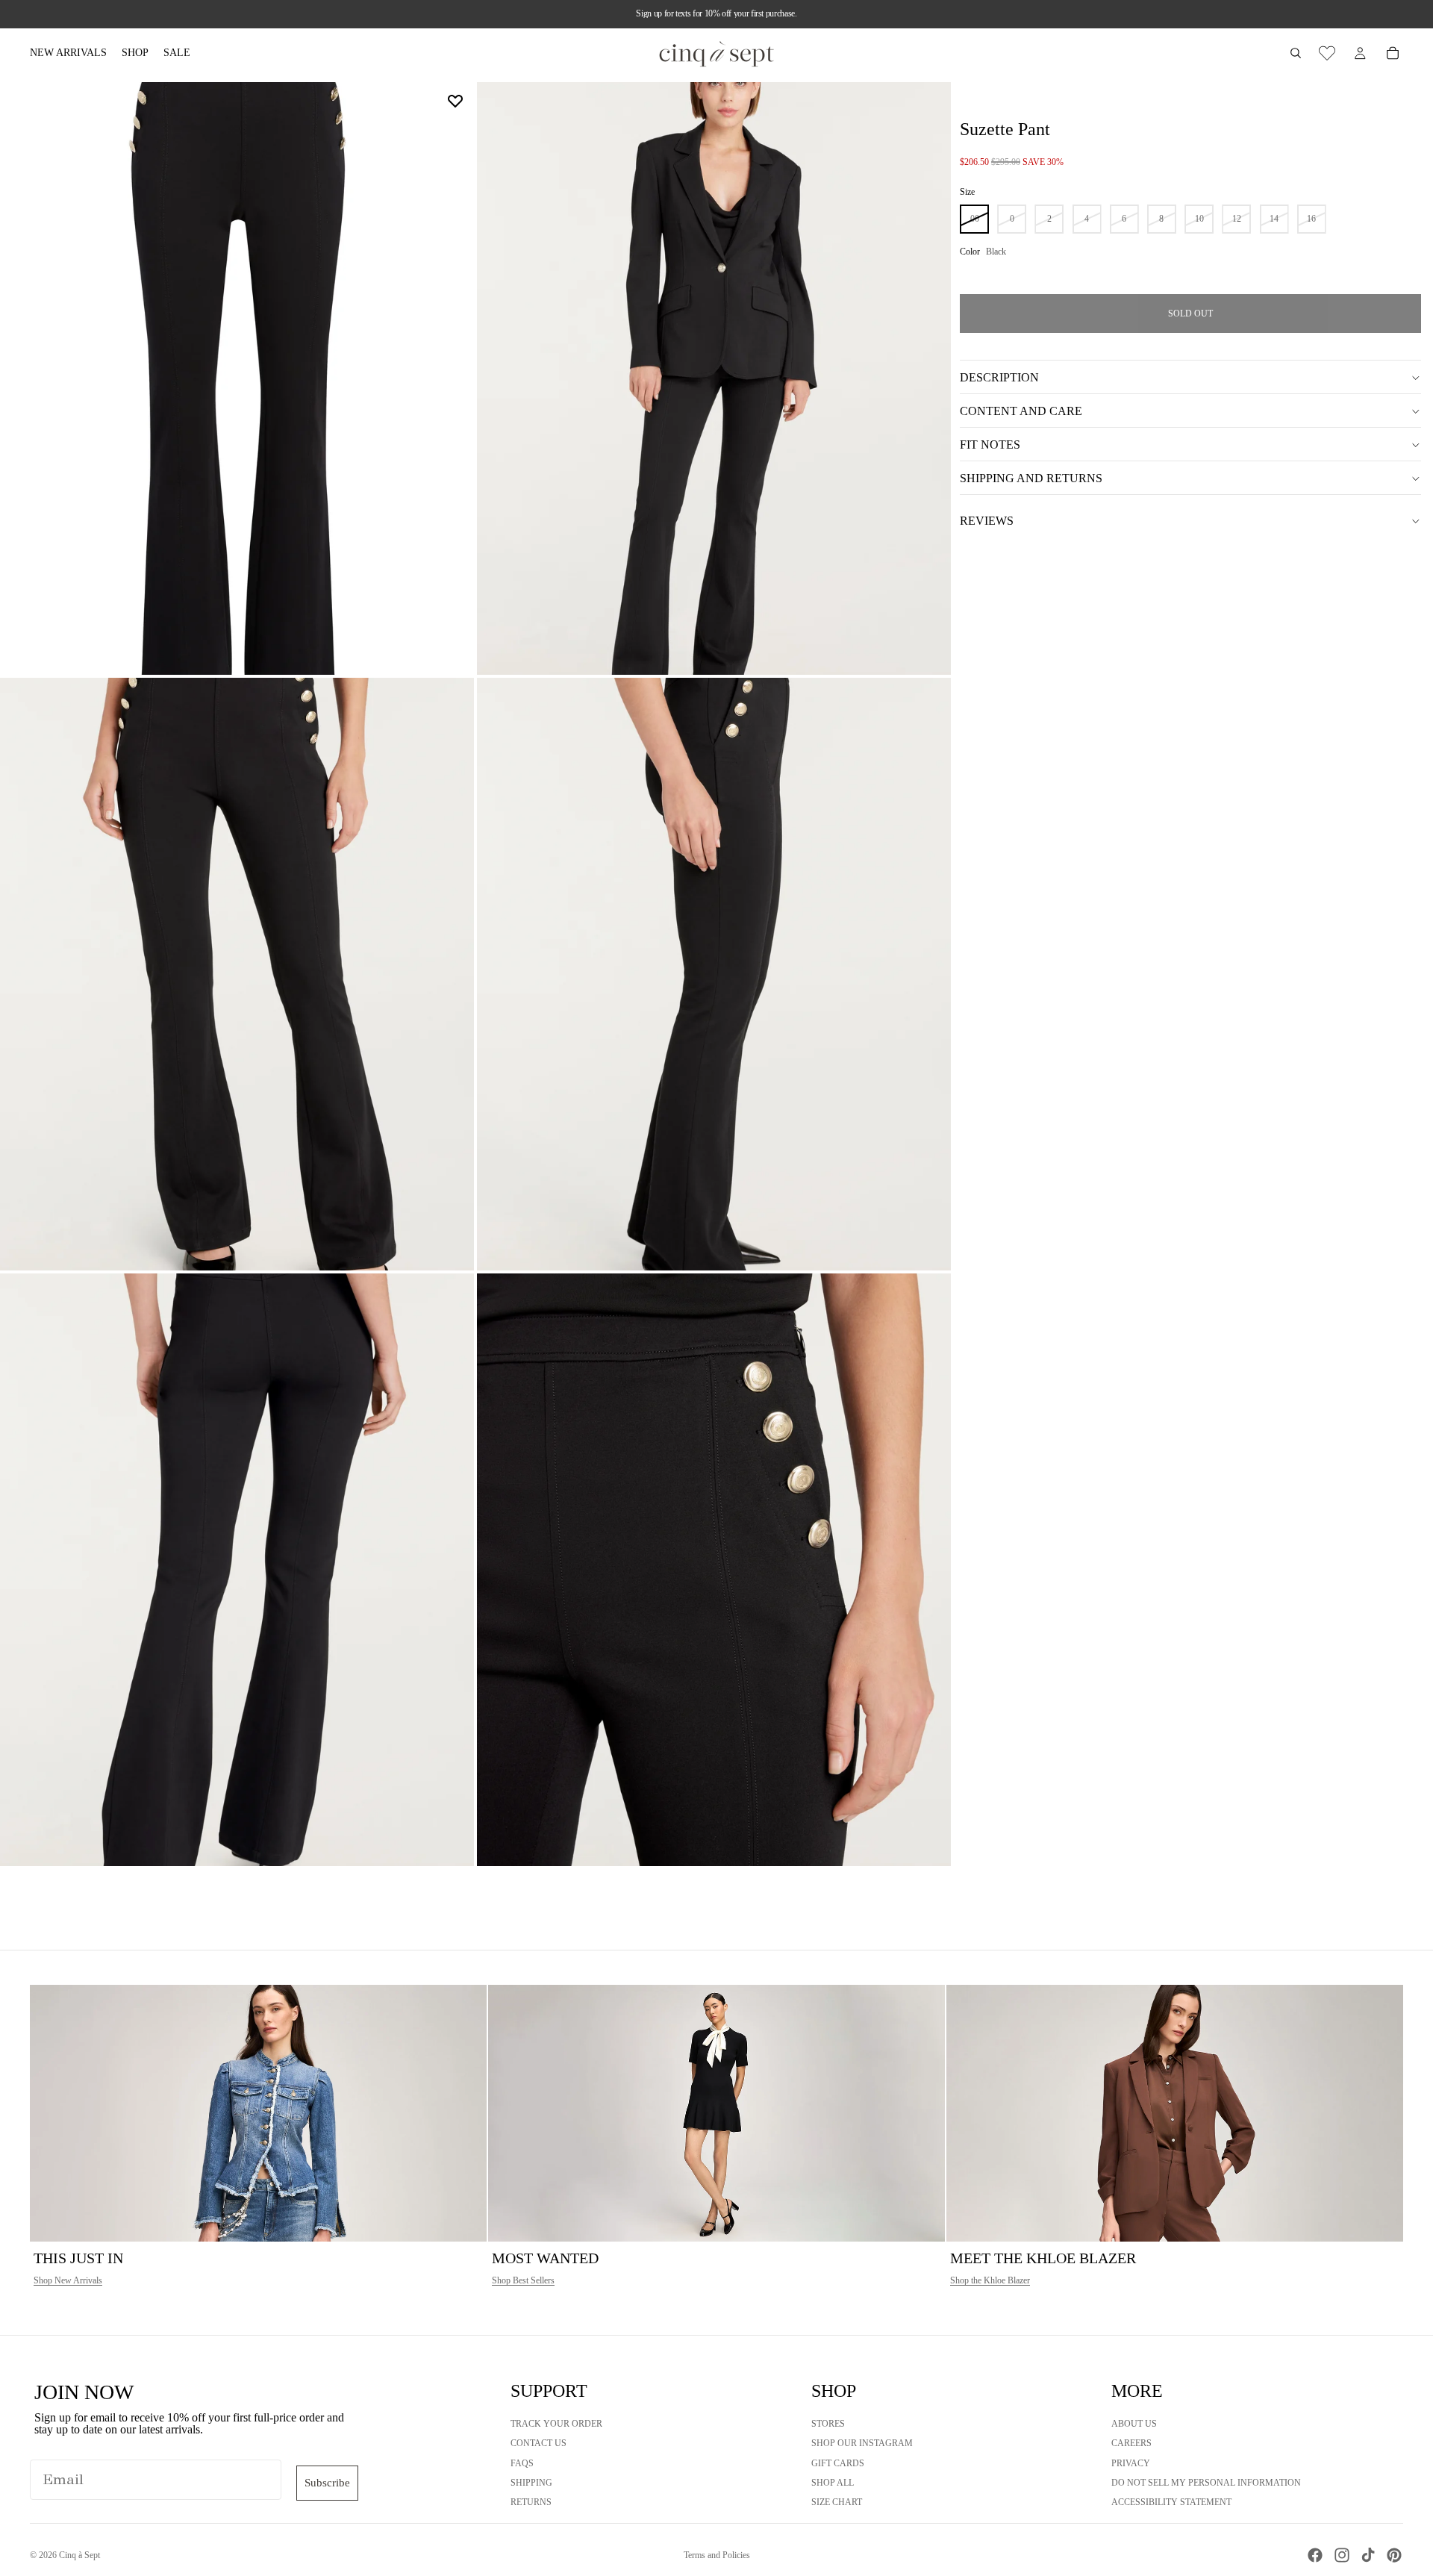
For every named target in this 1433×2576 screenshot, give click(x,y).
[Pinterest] (1394, 2555)
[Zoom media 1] (237, 378)
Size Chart (837, 2502)
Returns (531, 2502)
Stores (828, 2424)
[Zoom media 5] (237, 1570)
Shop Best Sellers (523, 2280)
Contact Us (538, 2443)
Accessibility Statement (1171, 2502)
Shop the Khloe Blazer (990, 2280)
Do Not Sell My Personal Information (1206, 2483)
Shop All (833, 2483)
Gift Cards (838, 2463)
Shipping (531, 2483)
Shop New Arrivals (68, 2280)
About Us (1134, 2424)
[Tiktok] (1368, 2555)
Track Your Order (556, 2424)
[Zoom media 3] (237, 974)
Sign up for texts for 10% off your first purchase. (716, 13)
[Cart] (1393, 53)
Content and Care (1021, 411)
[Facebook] (1315, 2555)
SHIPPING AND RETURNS (1031, 478)
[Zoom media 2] (714, 378)
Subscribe (327, 2483)
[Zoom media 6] (714, 1570)
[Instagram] (1342, 2555)
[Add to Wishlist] (455, 101)
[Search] (1296, 53)
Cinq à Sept (79, 2555)
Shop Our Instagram (862, 2443)
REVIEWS (987, 521)
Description (999, 377)
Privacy (1131, 2463)
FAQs (522, 2463)
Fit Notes (990, 445)
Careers (1131, 2443)
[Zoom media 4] (714, 974)
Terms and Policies (717, 2555)
